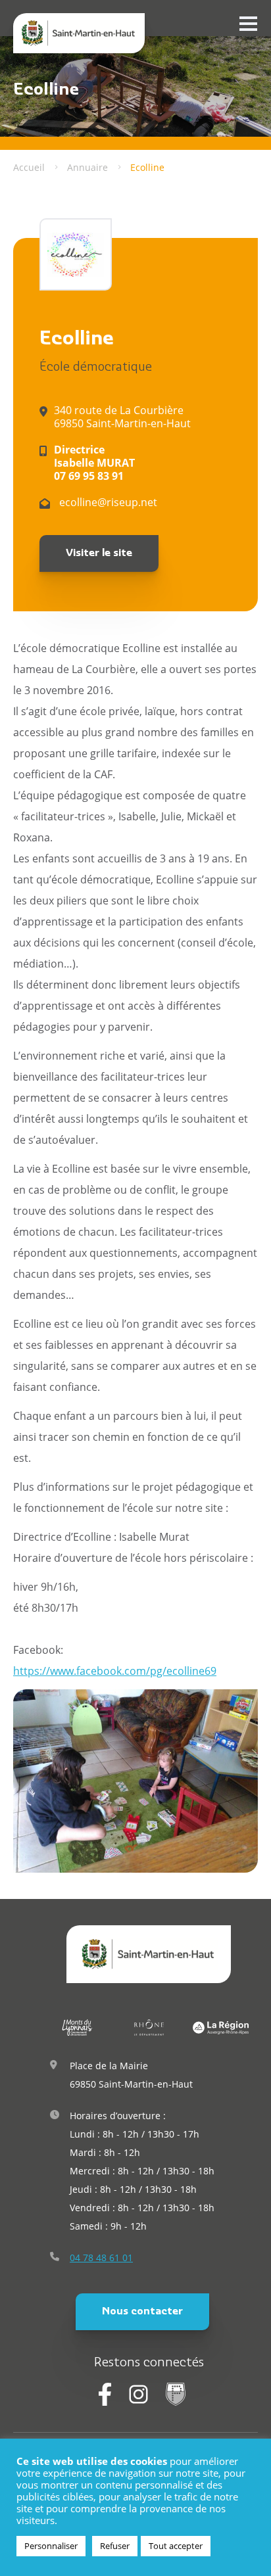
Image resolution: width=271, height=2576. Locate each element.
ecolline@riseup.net (107, 502)
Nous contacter (142, 2312)
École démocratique (96, 368)
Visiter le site (99, 553)
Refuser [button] (115, 2546)
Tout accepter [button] (176, 2546)
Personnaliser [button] (51, 2546)
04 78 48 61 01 (101, 2258)
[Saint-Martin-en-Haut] (79, 33)
